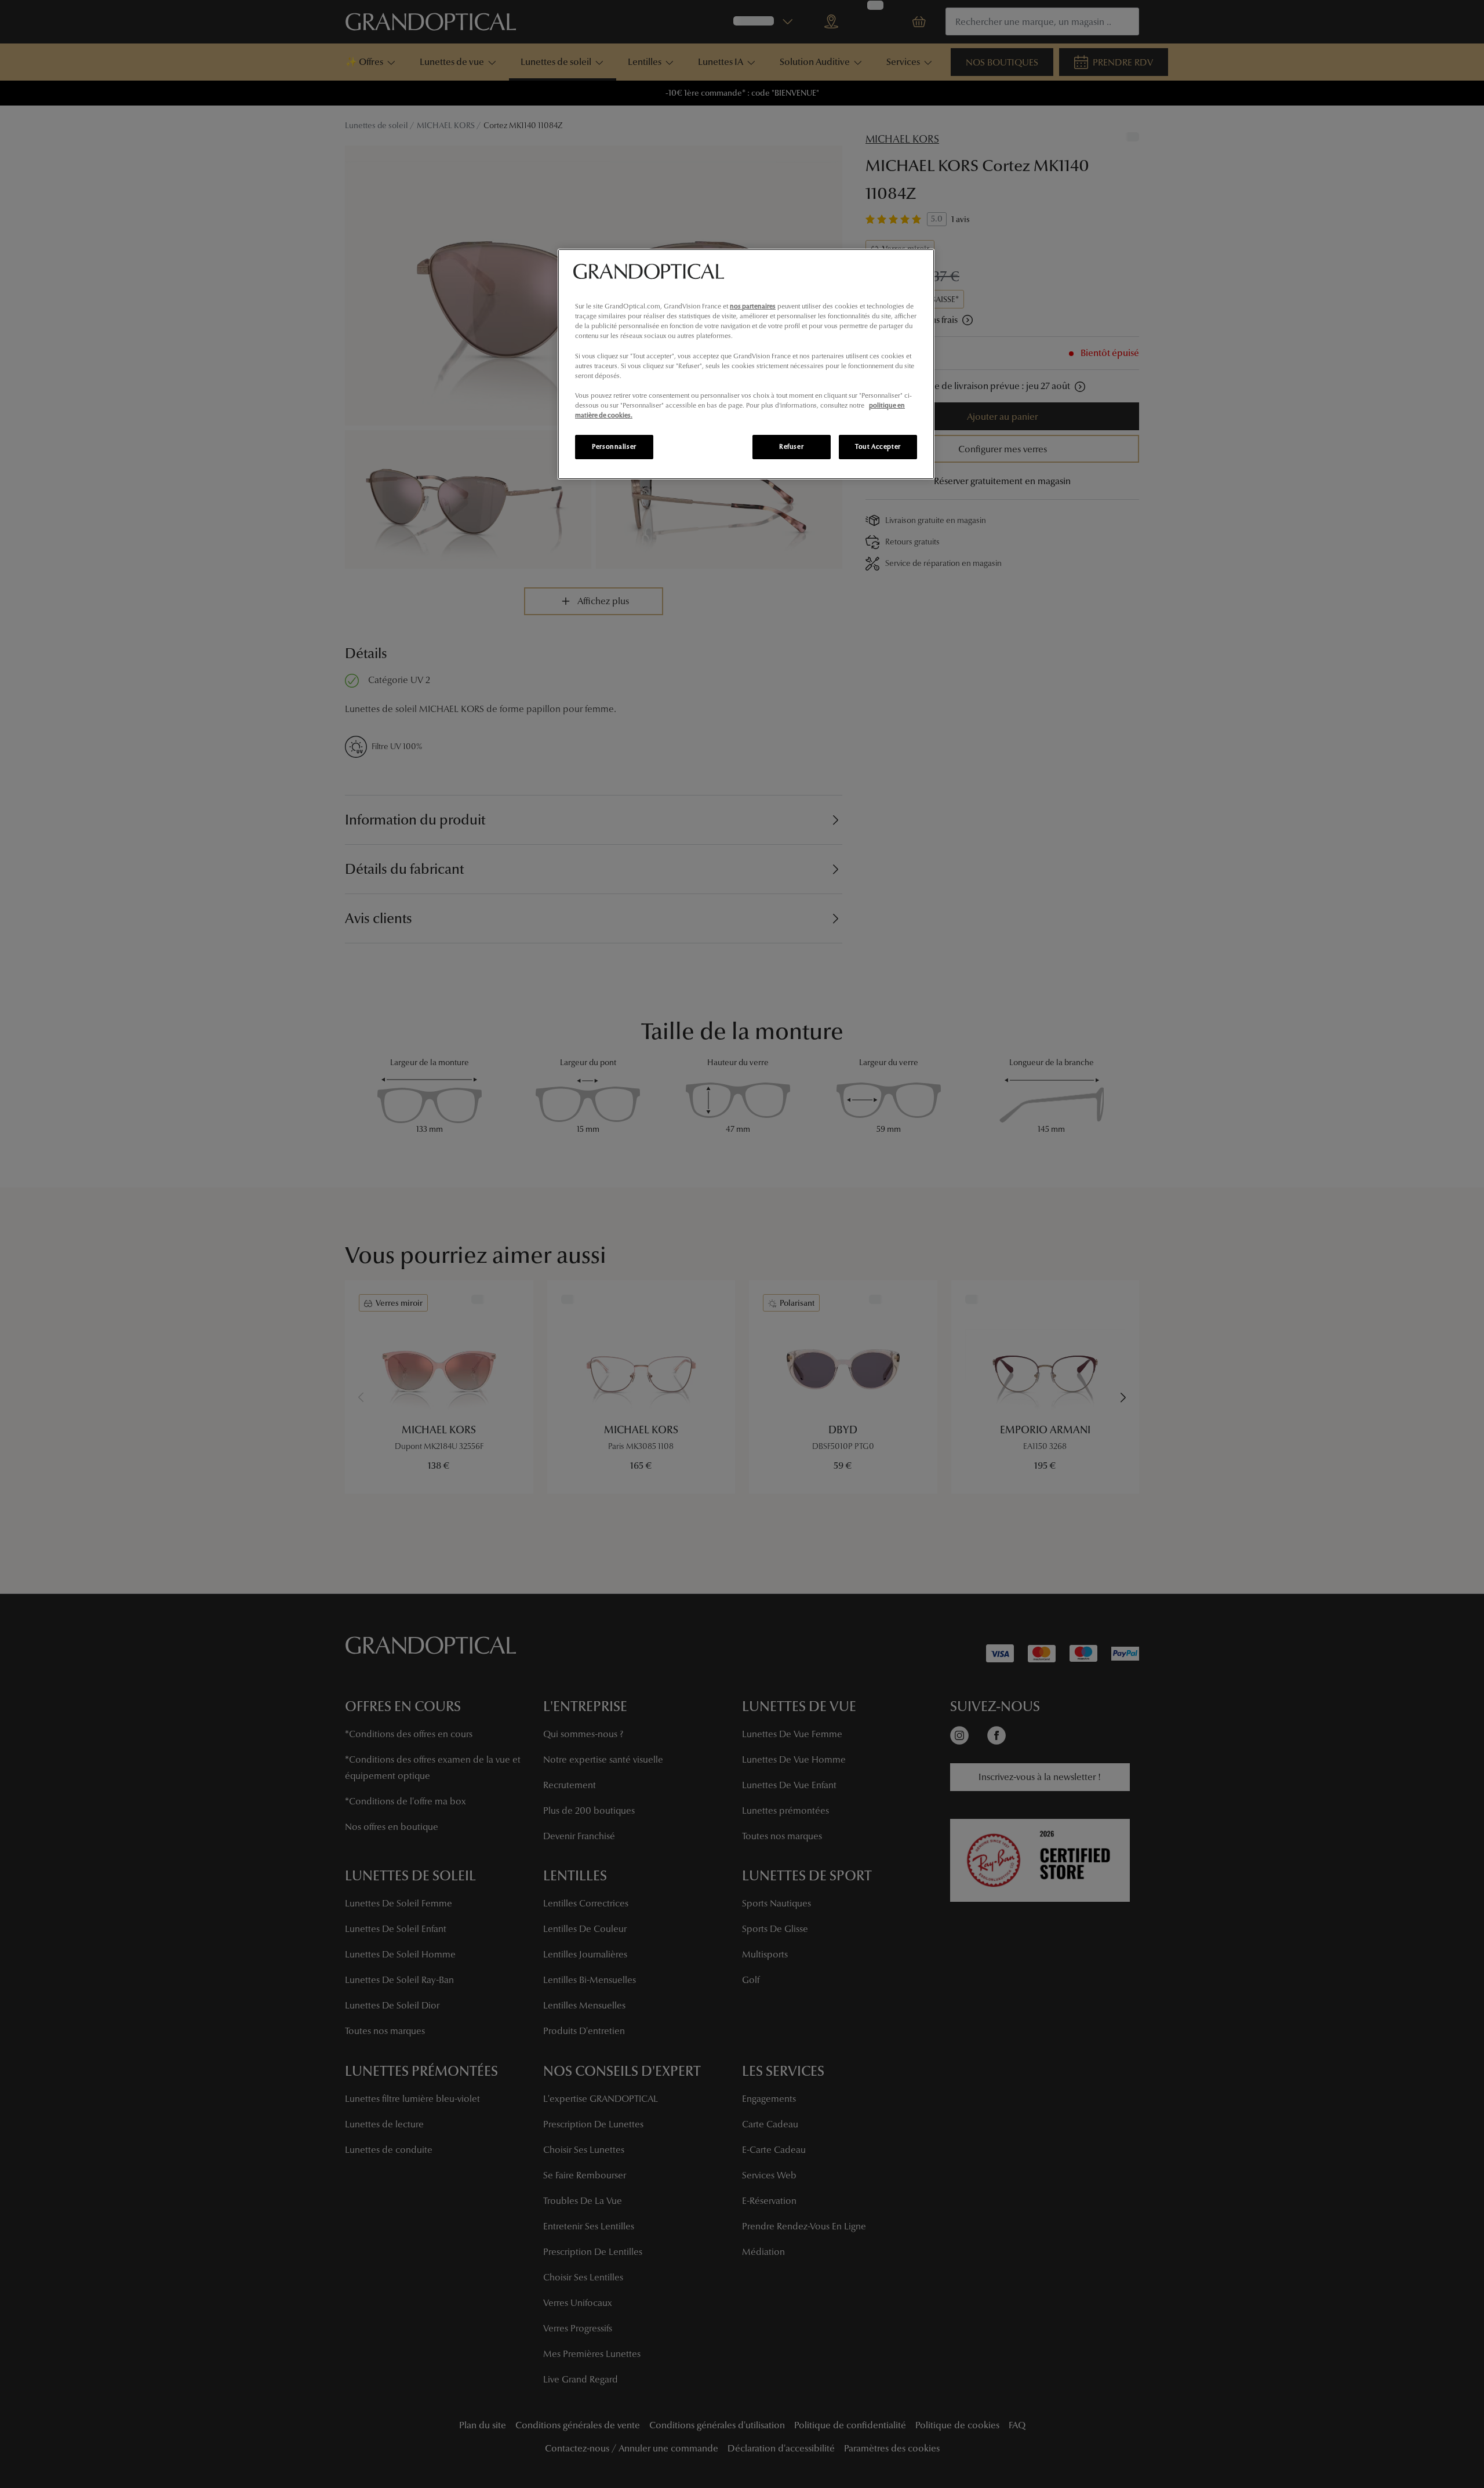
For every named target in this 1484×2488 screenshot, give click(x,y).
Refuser (791, 446)
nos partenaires (753, 306)
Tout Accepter (878, 446)
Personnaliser (614, 446)
